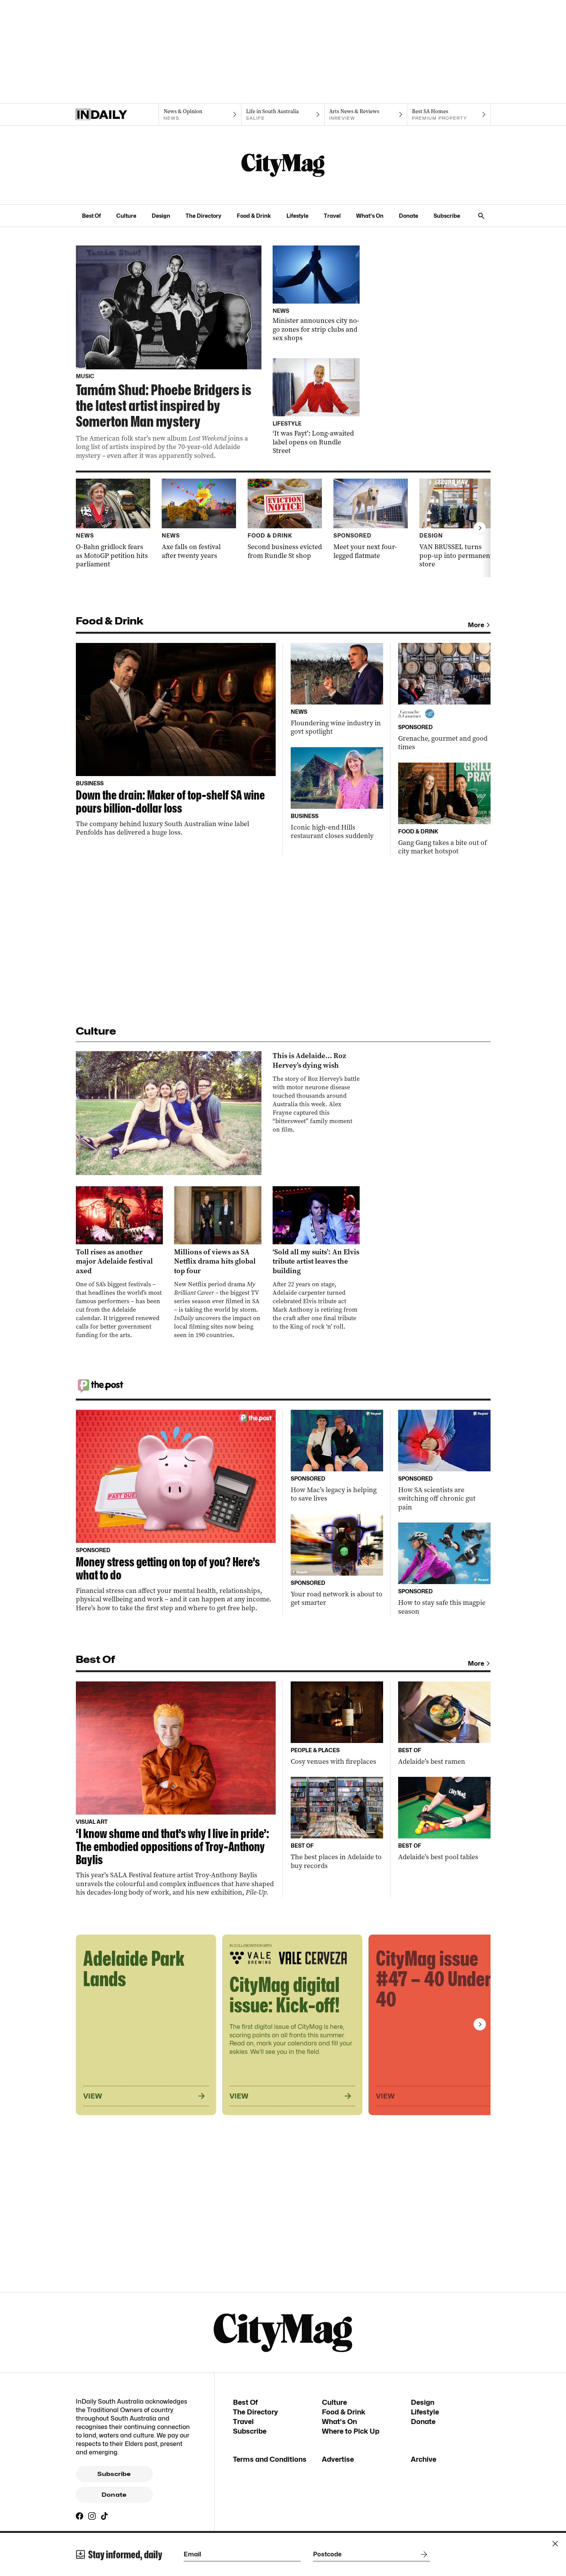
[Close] (555, 2544)
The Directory (203, 216)
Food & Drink (254, 216)
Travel (332, 216)
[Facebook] (80, 2516)
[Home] (117, 115)
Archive (424, 2459)
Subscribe (447, 216)
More (476, 625)
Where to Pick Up (351, 2431)
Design (161, 216)
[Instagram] (92, 2516)
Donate (409, 216)
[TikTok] (104, 2516)
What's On (370, 216)
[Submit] (422, 2554)
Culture (126, 216)
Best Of (91, 216)
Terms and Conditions (270, 2459)
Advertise (338, 2459)
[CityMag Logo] (283, 165)
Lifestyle (297, 216)
